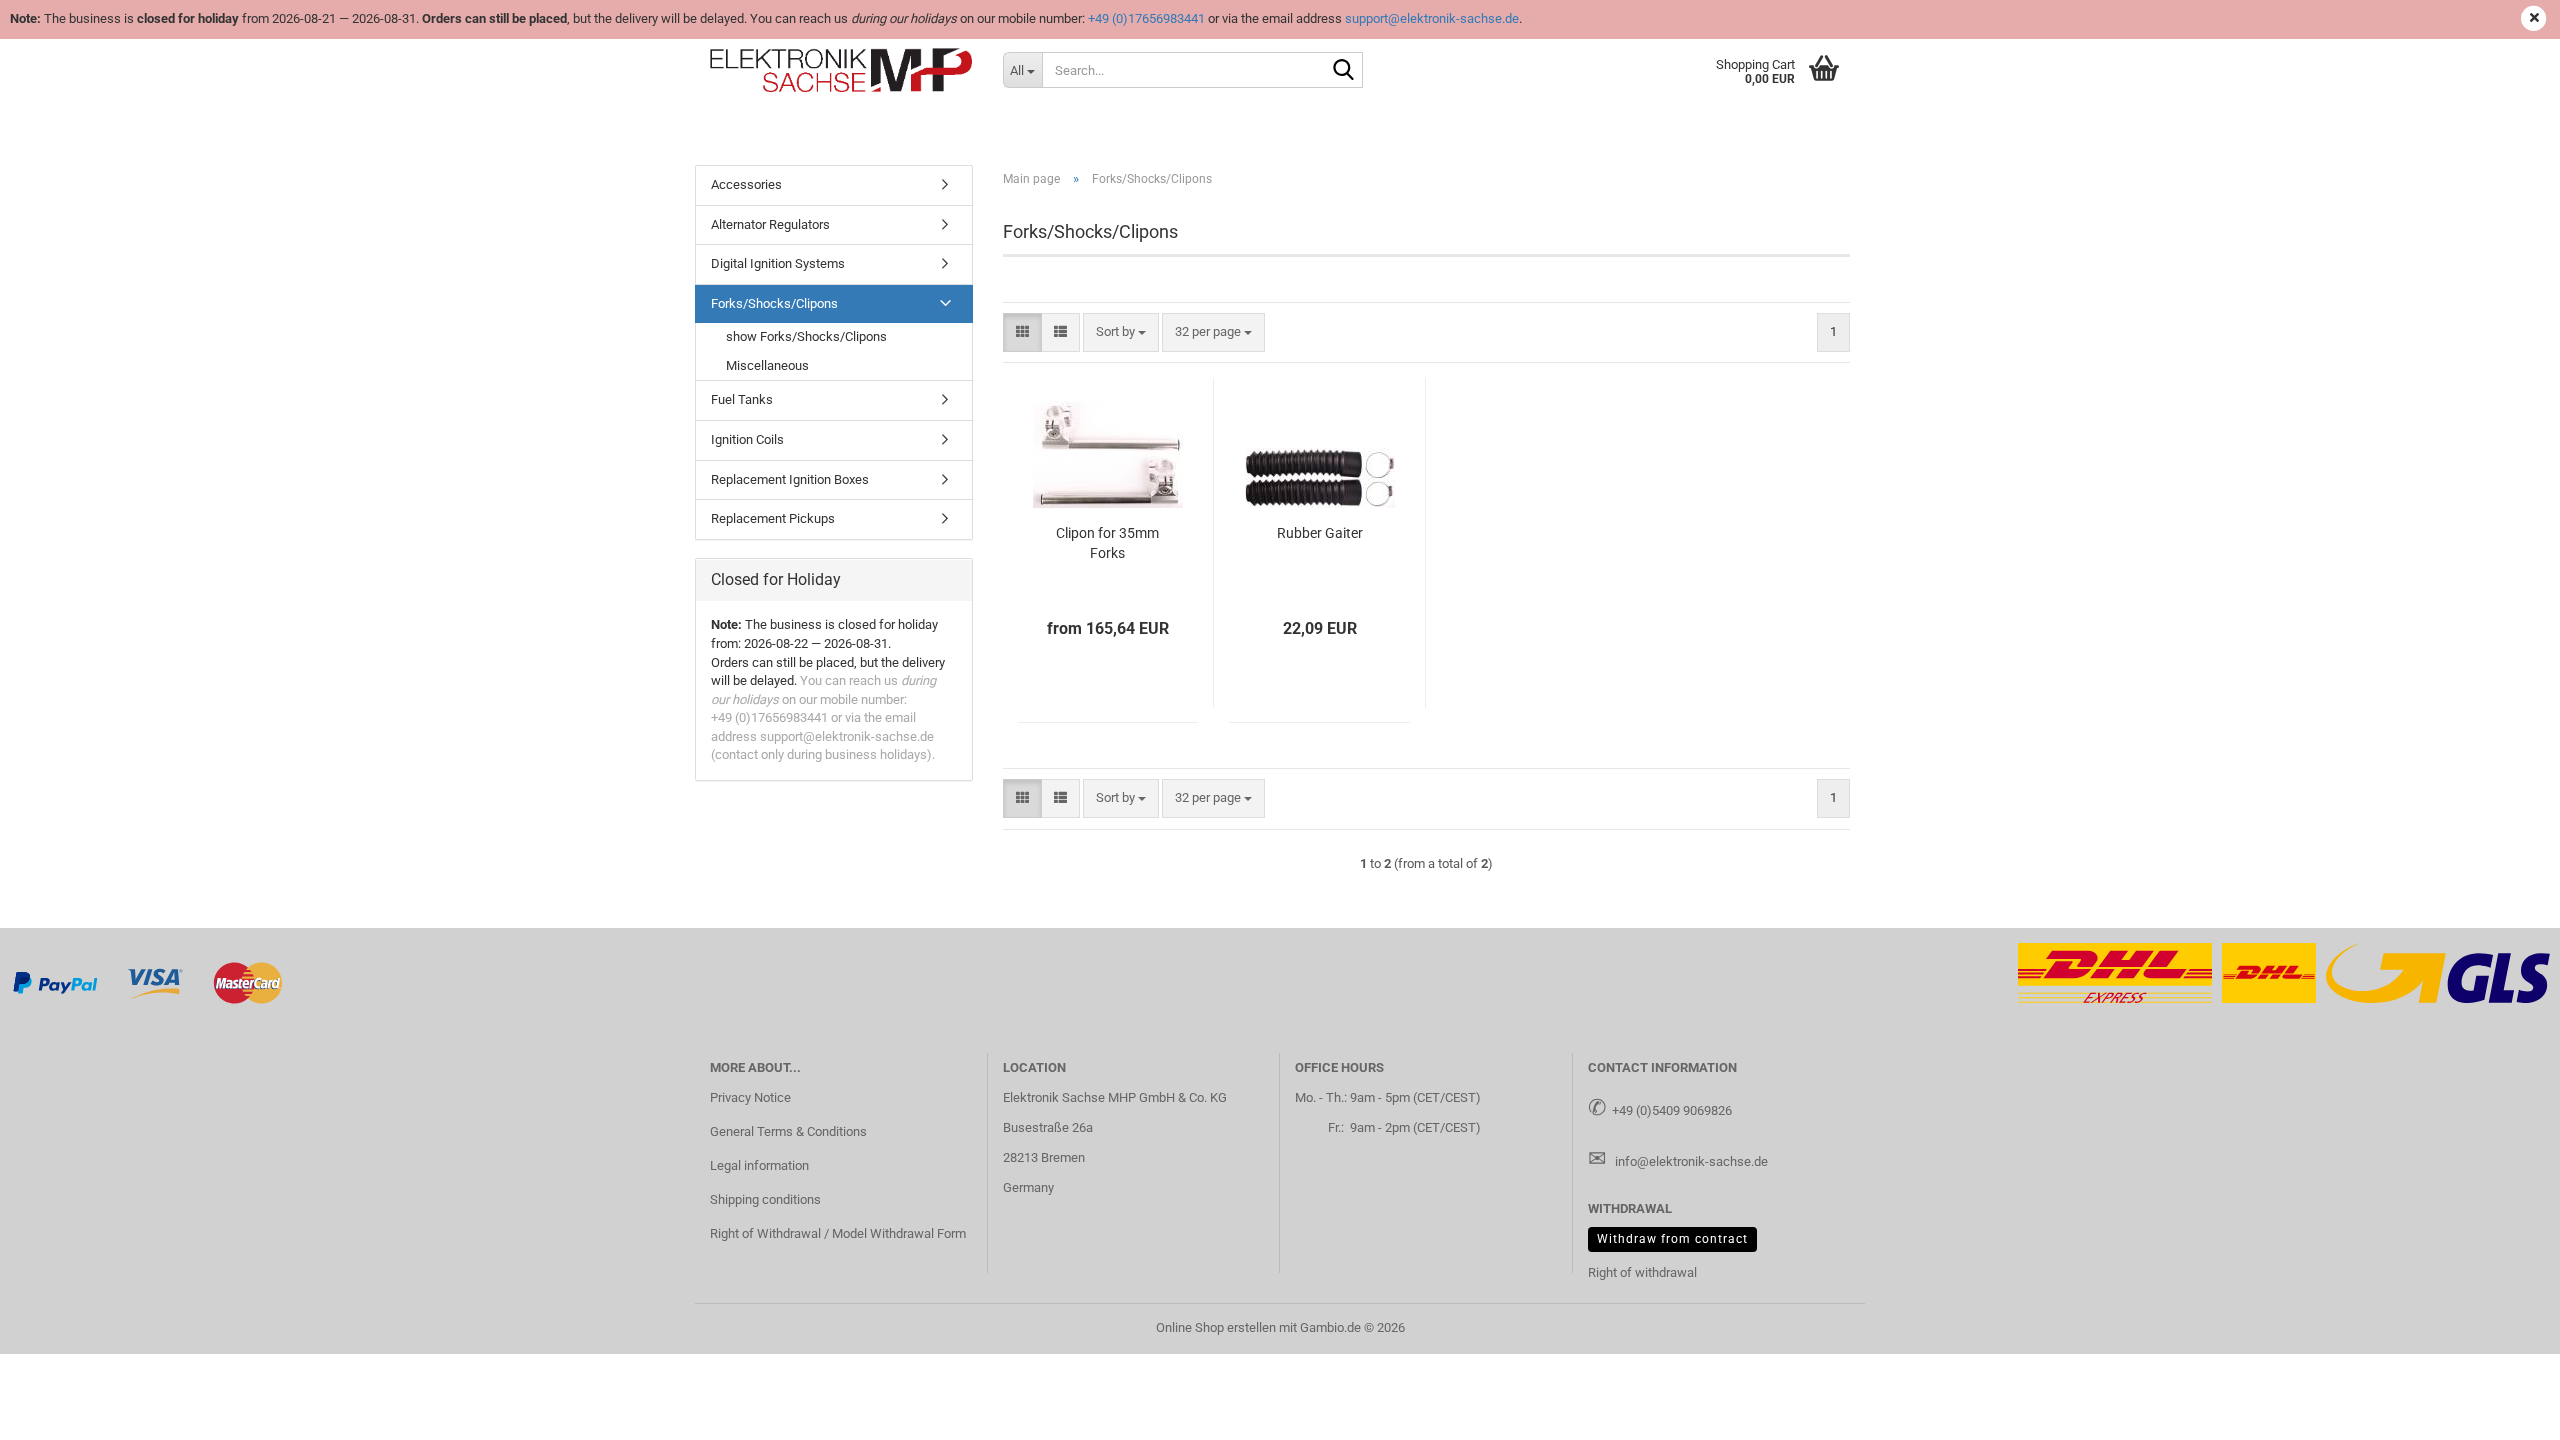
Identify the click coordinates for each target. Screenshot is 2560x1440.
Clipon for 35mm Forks (1107, 543)
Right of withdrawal (1642, 1272)
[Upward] (2505, 1410)
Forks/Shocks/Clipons (774, 303)
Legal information (759, 1165)
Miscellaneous (767, 365)
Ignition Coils (747, 439)
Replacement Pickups (773, 518)
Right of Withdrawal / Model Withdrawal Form (838, 1233)
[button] (1022, 332)
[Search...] (1344, 71)
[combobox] (1121, 332)
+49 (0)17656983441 (1146, 18)
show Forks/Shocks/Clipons (806, 336)
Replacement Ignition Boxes (790, 479)
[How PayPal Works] (56, 982)
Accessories (746, 184)
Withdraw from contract (1672, 1239)
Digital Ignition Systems (778, 263)
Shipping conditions (765, 1199)
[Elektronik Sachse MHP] (841, 70)
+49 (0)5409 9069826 (1672, 1110)
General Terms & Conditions (788, 1131)
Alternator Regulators (770, 224)
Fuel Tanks (742, 399)
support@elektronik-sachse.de (1432, 18)
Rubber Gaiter (1320, 533)
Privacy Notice (750, 1097)
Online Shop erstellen (1216, 1327)
